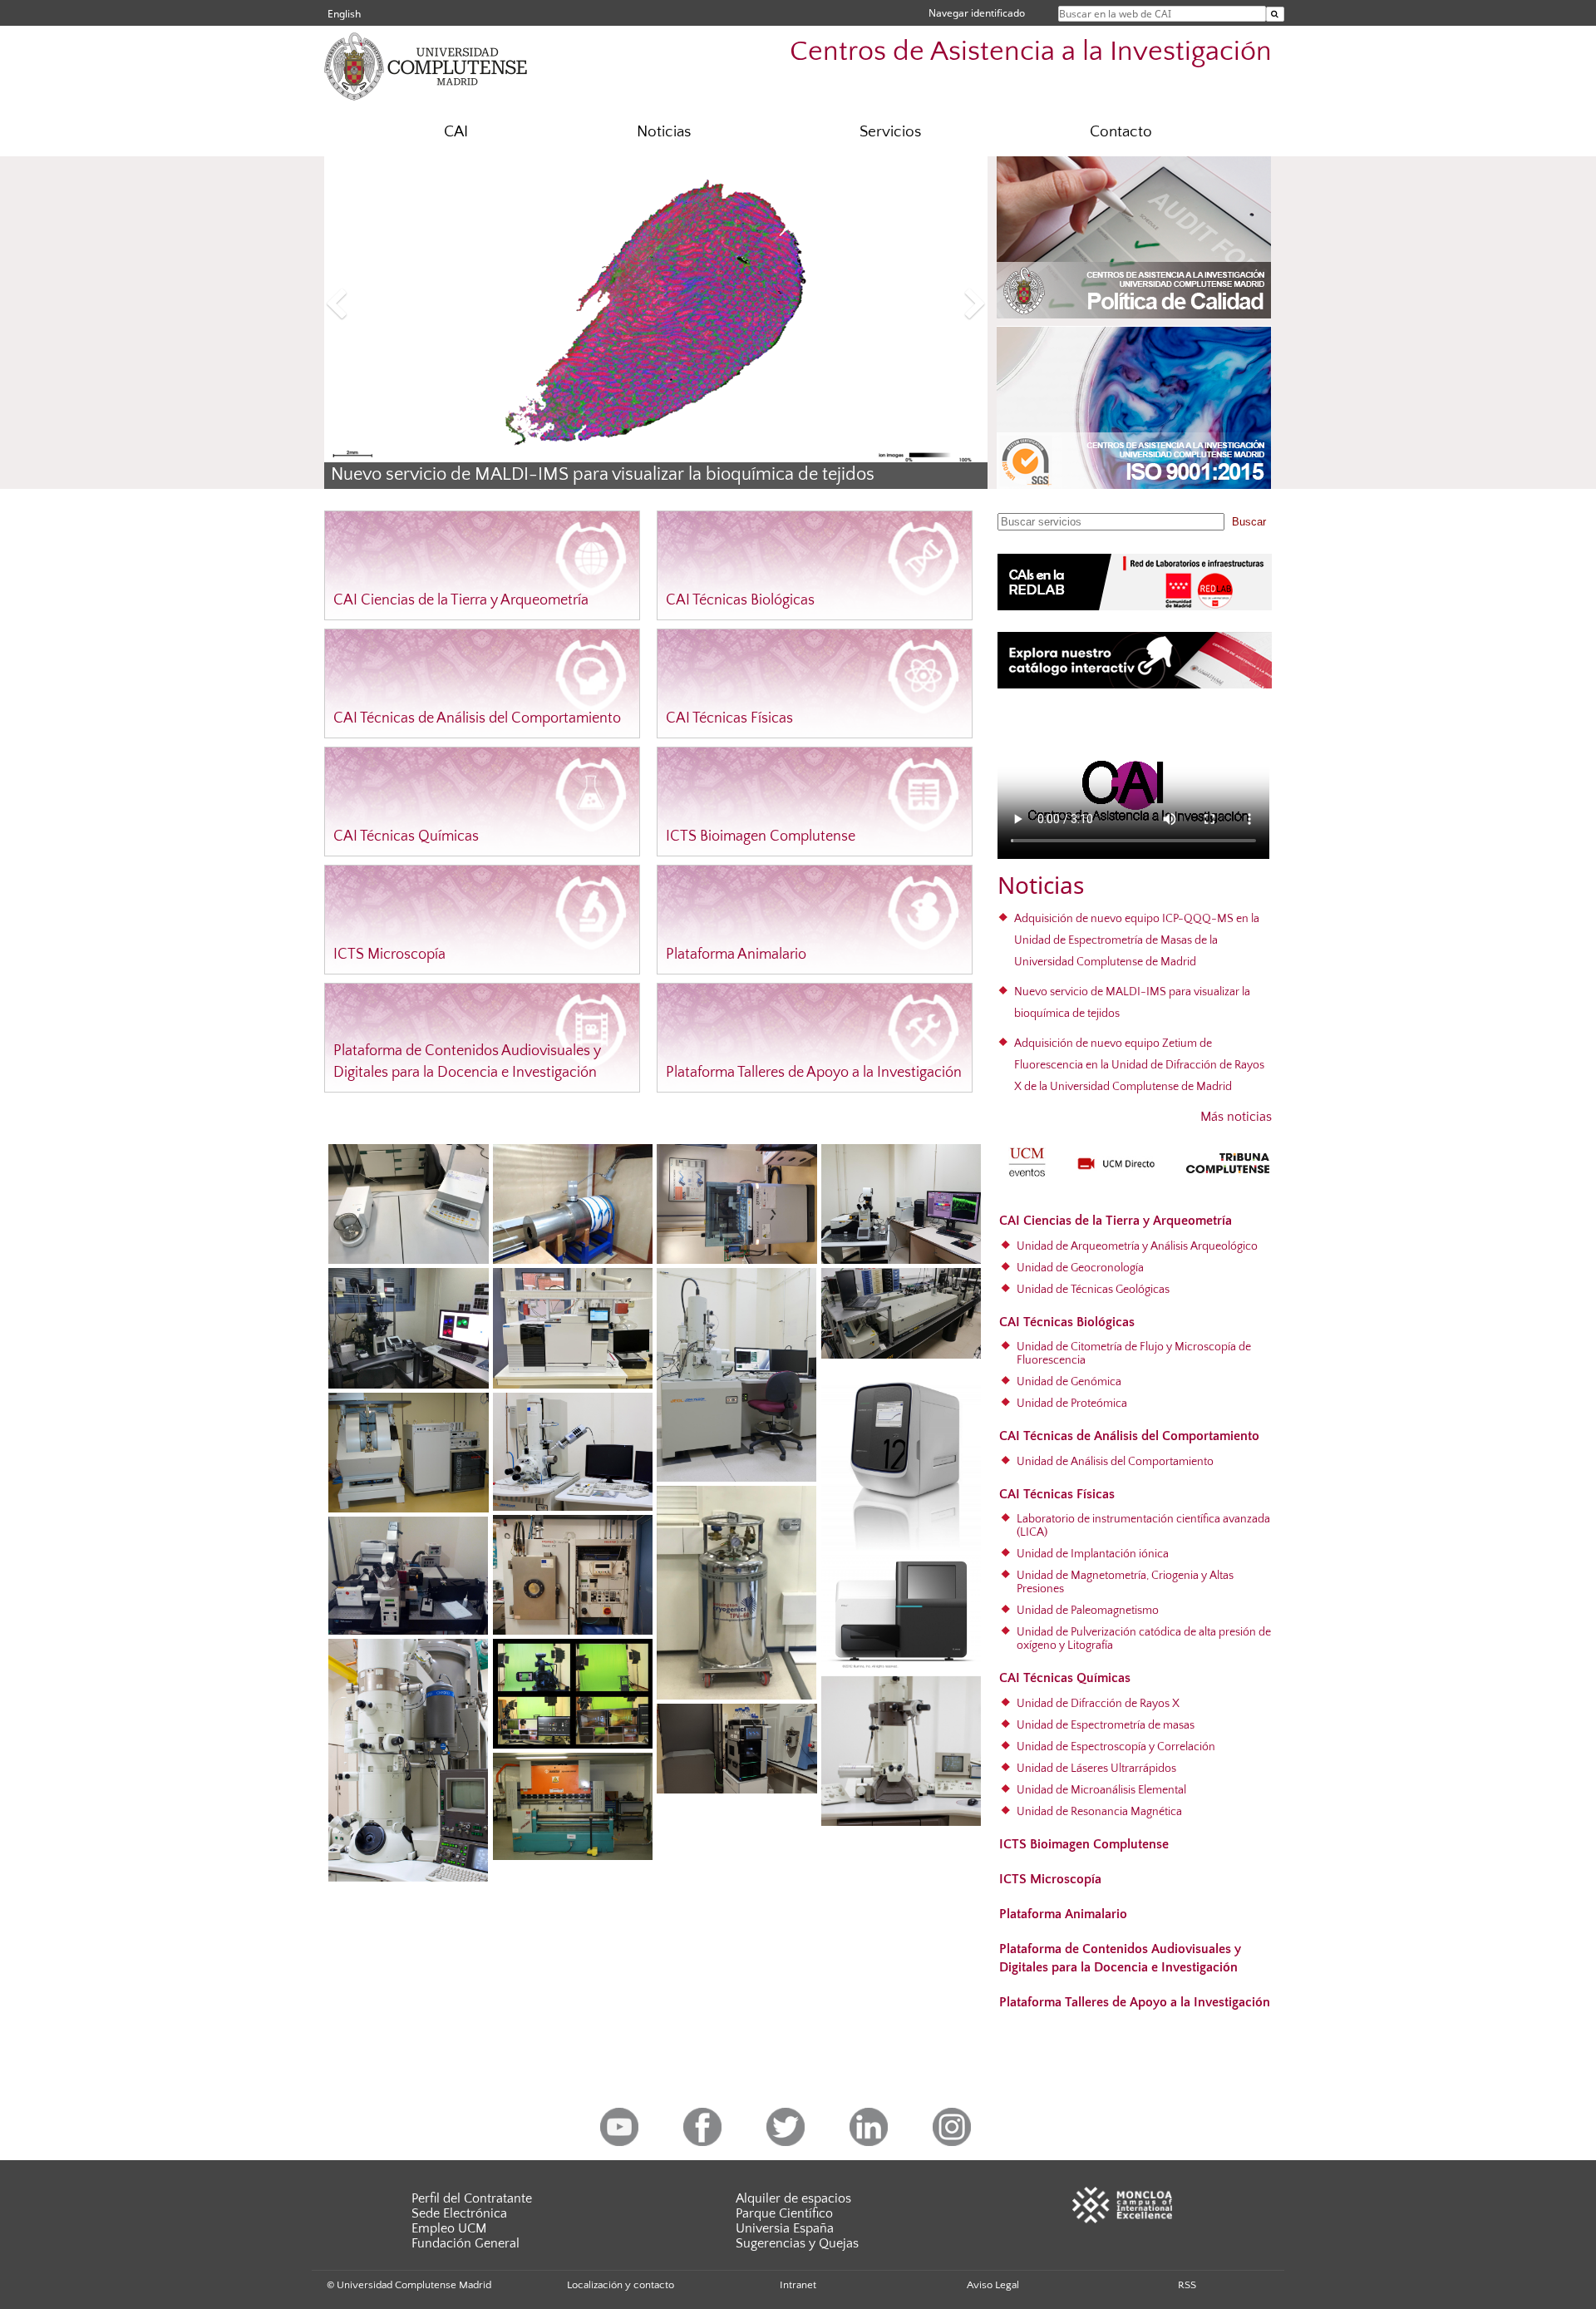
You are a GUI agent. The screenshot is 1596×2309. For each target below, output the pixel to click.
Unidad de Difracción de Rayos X (1098, 1704)
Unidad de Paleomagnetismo (1088, 1611)
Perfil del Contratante (472, 2198)
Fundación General (465, 2243)
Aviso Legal (993, 2285)
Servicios (890, 132)
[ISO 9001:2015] (1134, 408)
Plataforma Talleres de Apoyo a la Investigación (814, 1073)
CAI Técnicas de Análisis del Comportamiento (477, 718)
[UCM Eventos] (1027, 1160)
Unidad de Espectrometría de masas (1106, 1725)
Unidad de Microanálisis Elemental (1101, 1790)
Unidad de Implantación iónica (1093, 1554)
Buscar (1249, 522)
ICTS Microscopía (389, 955)
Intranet (798, 2285)
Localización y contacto (621, 2285)
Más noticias (1236, 1117)
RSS (1187, 2285)
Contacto (1121, 132)
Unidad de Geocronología (1080, 1268)
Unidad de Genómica (1069, 1382)
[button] (374, 306)
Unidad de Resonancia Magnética (1099, 1812)
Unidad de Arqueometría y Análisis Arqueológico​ (1137, 1246)
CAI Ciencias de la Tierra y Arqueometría (461, 600)
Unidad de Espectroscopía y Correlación (1116, 1747)
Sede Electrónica (459, 2213)
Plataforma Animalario (736, 955)
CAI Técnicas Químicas (406, 836)
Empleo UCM (449, 2228)
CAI (456, 132)
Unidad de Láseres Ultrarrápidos (1096, 1769)
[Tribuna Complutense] (1228, 1160)
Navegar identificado (977, 13)
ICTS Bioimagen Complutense (761, 836)
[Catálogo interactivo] (1135, 659)
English (344, 14)
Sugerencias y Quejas (797, 2243)
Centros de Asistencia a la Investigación (1031, 52)
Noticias (664, 132)
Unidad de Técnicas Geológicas (1093, 1290)
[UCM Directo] (1116, 1162)
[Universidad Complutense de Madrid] (457, 65)
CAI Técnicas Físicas (729, 718)
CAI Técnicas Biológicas (740, 600)
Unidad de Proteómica (1072, 1404)
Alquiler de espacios (793, 2198)
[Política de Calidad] (1134, 237)
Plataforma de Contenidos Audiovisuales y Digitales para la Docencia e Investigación (1120, 1958)
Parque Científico (784, 2213)
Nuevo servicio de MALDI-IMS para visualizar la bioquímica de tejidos (603, 475)
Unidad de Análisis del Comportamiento (1115, 1462)
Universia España (785, 2228)
